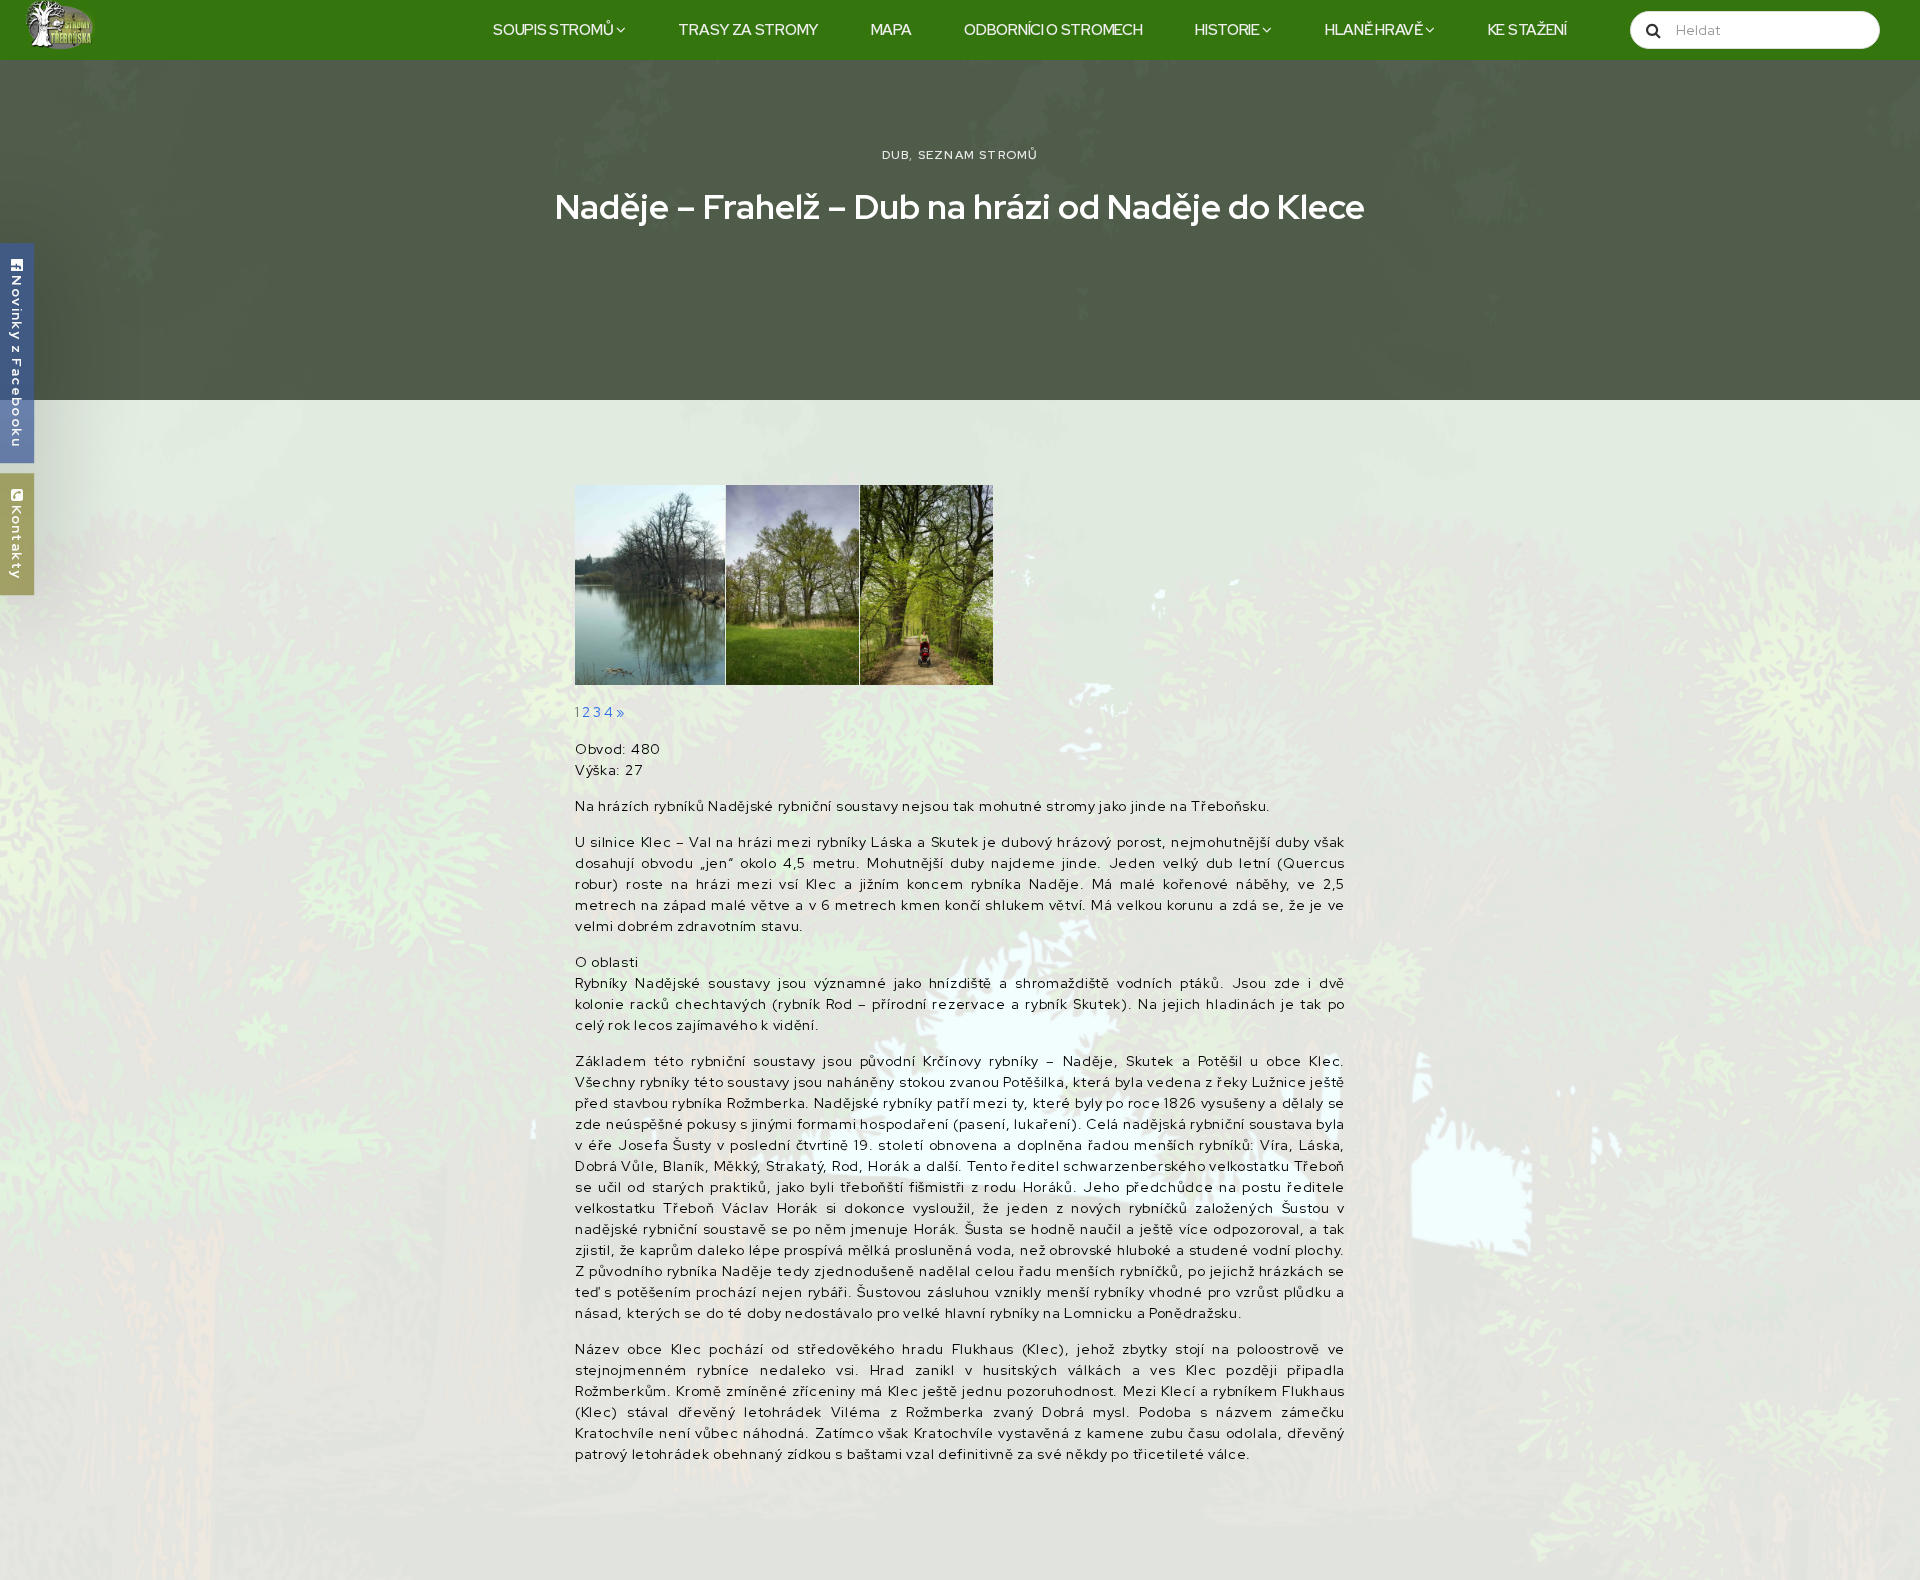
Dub (896, 155)
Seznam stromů (978, 155)
